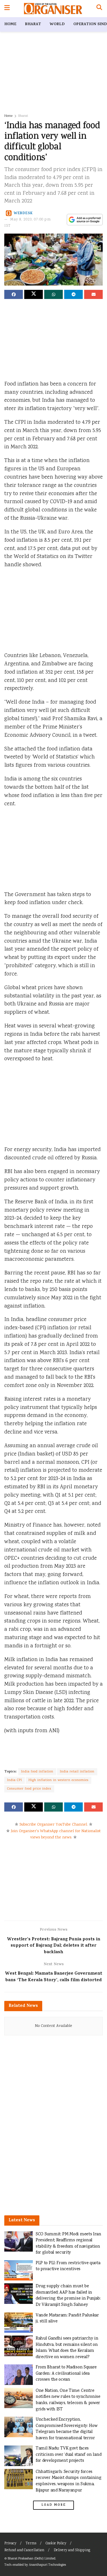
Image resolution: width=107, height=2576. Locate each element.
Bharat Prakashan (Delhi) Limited (32, 2559)
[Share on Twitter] (34, 294)
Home (10, 24)
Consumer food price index (29, 1789)
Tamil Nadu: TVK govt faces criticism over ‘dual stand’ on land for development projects (68, 2455)
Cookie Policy (56, 2544)
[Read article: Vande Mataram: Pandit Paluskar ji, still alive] (19, 2323)
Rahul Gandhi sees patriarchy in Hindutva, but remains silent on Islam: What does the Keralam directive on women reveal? (67, 2348)
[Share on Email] (93, 294)
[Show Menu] (7, 9)
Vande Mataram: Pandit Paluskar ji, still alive (67, 2319)
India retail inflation (77, 1772)
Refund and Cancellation (24, 2550)
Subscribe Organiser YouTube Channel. (54, 1825)
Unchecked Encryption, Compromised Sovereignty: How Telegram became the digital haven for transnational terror (66, 2429)
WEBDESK (23, 213)
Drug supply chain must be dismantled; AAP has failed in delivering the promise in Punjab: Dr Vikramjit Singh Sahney (68, 2296)
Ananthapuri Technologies (47, 2565)
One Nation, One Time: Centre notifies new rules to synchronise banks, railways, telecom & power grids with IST (68, 2400)
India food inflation (37, 1772)
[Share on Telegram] (73, 294)
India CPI (15, 1780)
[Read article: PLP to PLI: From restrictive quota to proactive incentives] (19, 2270)
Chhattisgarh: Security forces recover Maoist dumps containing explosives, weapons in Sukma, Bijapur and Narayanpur (68, 2481)
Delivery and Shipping (72, 2550)
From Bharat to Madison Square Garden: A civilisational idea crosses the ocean (66, 2374)
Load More (54, 2505)
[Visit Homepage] (53, 9)
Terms (31, 2544)
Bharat (33, 24)
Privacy (10, 2544)
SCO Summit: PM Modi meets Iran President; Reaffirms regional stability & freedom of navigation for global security (68, 2244)
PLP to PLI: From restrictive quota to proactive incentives (68, 2266)
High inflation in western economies (58, 1780)
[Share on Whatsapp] (53, 294)
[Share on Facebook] (14, 294)
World (57, 24)
